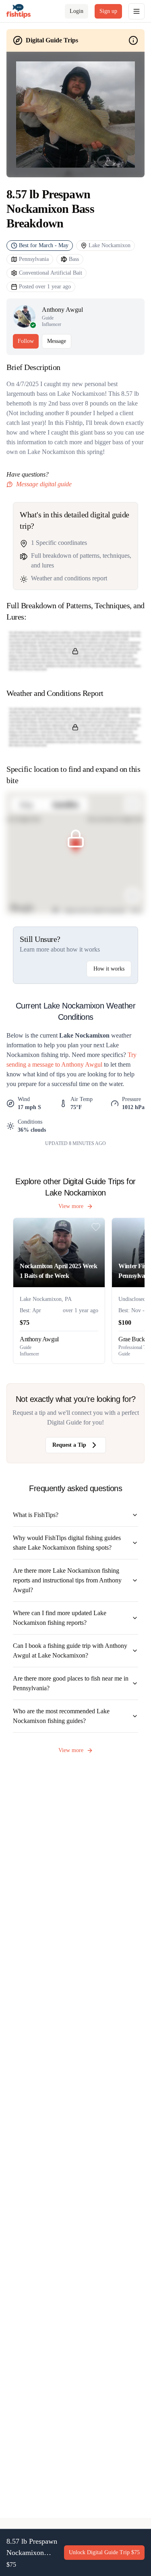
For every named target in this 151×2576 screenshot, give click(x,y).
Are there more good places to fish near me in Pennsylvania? (71, 1683)
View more (71, 1206)
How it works (109, 969)
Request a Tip (69, 1445)
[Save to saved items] (96, 1227)
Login (77, 11)
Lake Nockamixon (110, 245)
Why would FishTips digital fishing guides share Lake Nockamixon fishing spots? (67, 1543)
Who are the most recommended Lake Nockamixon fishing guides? (61, 1716)
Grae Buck (131, 1339)
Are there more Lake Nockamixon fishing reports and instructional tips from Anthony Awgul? (67, 1580)
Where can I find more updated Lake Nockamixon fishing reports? (60, 1618)
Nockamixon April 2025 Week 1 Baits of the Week (59, 1271)
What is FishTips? (36, 1515)
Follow (26, 341)
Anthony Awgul (62, 310)
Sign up (108, 11)
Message (57, 341)
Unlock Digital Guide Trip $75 (104, 2552)
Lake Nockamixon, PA (46, 1299)
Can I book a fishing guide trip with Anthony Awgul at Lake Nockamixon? (70, 1650)
